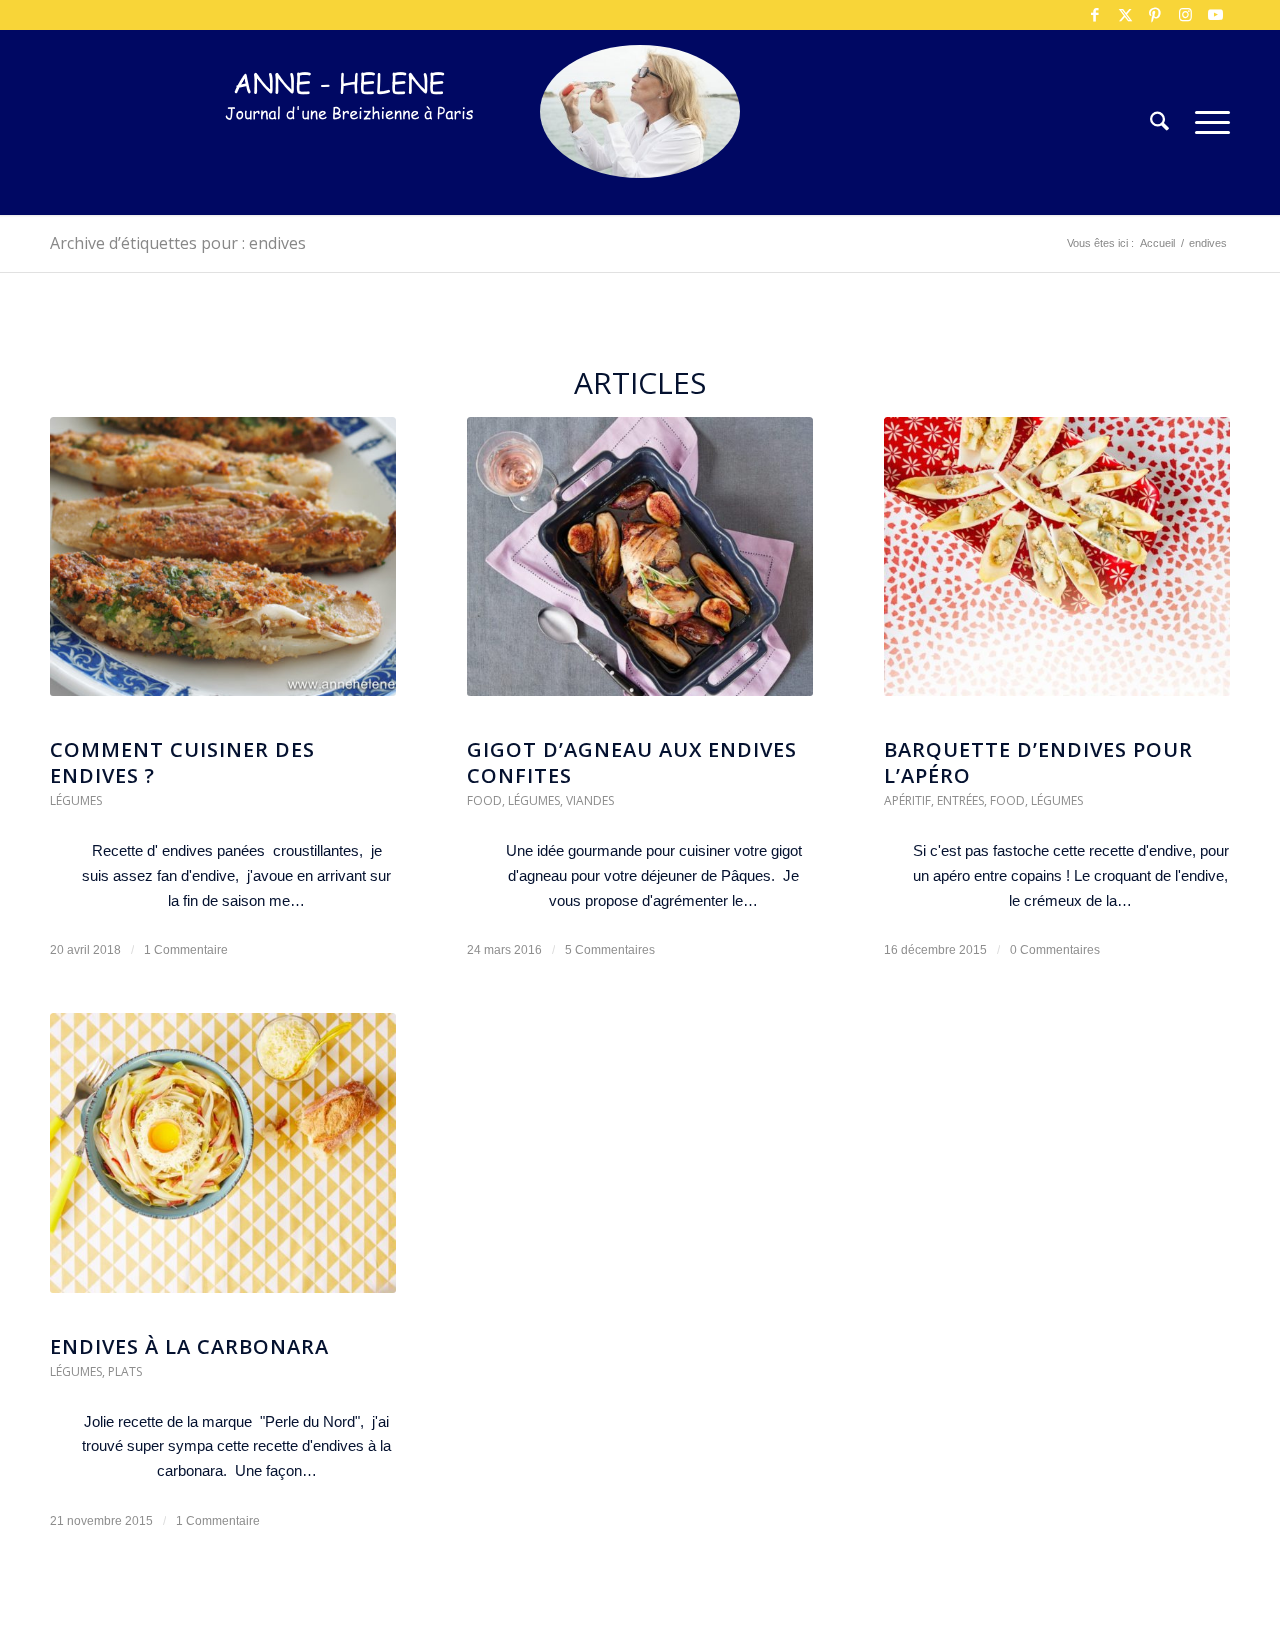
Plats (125, 1371)
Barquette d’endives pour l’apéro (1038, 762)
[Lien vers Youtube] (1215, 15)
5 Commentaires (610, 950)
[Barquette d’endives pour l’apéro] (1057, 567)
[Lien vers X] (1125, 15)
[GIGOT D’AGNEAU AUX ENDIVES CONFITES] (640, 567)
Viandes (590, 800)
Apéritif (907, 800)
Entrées (960, 800)
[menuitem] (1159, 122)
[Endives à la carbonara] (223, 1163)
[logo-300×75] (350, 152)
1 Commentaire (186, 950)
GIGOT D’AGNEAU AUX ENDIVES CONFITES (632, 762)
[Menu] (1206, 122)
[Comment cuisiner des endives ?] (223, 567)
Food (484, 800)
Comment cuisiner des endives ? (182, 762)
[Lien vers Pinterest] (1155, 15)
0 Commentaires (1055, 950)
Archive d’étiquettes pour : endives (178, 243)
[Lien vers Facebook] (1095, 15)
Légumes (76, 800)
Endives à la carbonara (189, 1346)
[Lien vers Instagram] (1185, 15)
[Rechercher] (1159, 122)
